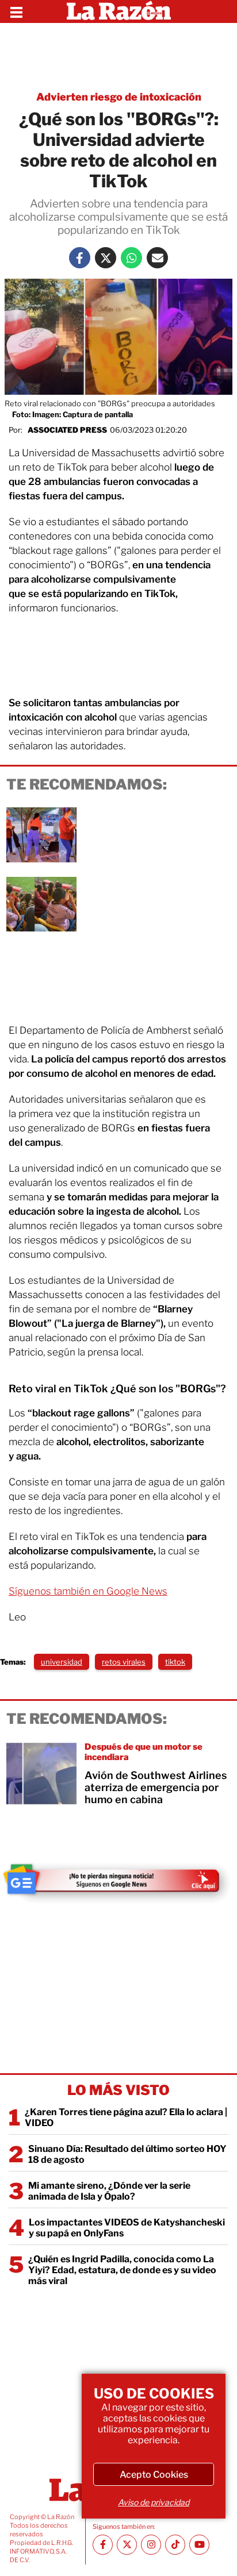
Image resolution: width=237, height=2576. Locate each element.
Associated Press (67, 430)
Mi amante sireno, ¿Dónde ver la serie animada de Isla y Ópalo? (109, 2191)
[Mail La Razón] (157, 258)
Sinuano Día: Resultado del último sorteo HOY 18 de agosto (127, 2154)
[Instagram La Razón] (151, 2545)
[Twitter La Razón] (106, 258)
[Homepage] (119, 11)
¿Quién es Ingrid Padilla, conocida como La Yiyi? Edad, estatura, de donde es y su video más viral (122, 2270)
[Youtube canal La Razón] (199, 2545)
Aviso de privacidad (154, 2502)
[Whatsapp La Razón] (131, 258)
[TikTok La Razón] (175, 2545)
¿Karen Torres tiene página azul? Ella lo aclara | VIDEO (126, 2117)
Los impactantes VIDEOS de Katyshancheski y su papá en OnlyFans (127, 2228)
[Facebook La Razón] (80, 258)
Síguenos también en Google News (88, 1591)
